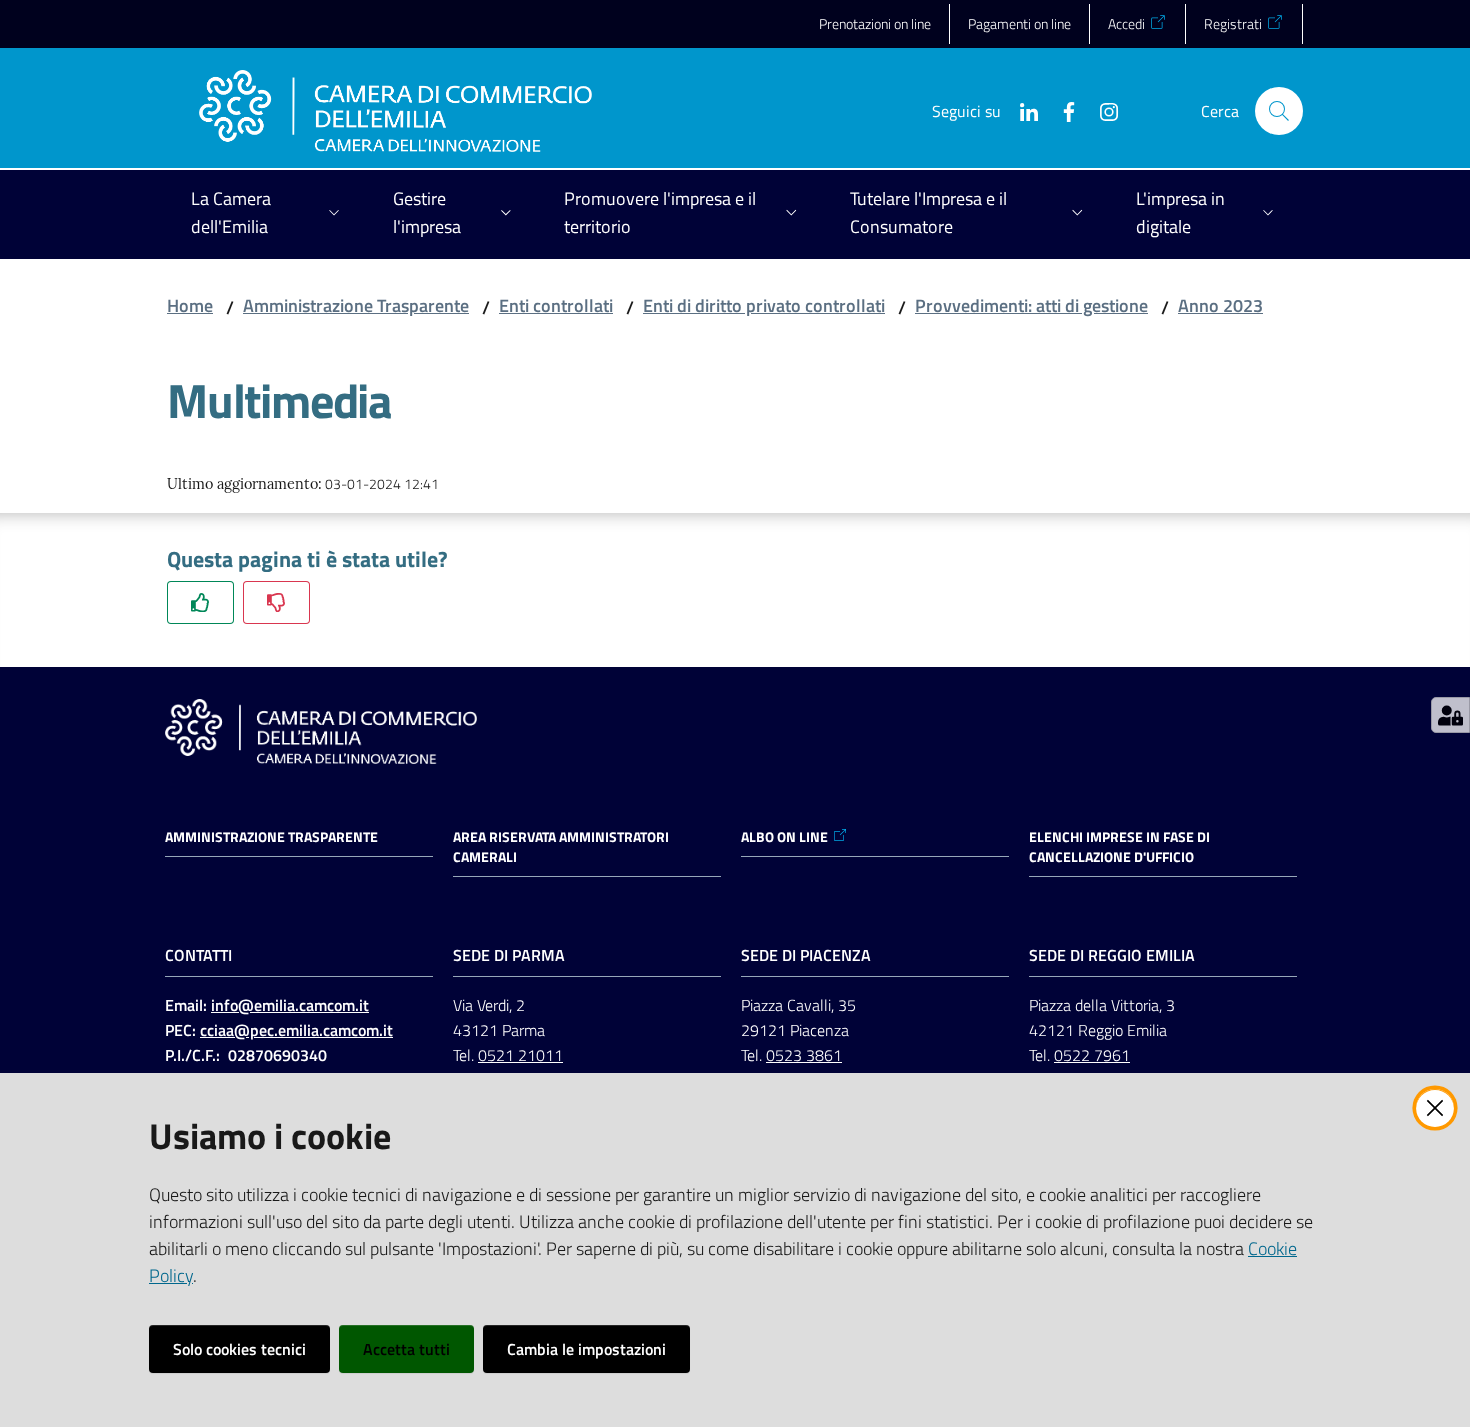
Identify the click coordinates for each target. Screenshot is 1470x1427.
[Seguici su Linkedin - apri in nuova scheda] (1021, 110)
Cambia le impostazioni (586, 1349)
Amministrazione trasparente (271, 837)
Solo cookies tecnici (239, 1349)
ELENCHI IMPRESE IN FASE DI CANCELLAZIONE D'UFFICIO (1119, 847)
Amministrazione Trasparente (356, 305)
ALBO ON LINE (784, 837)
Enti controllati (556, 305)
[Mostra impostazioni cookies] (1450, 715)
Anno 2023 (1220, 305)
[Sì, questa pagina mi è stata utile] (200, 602)
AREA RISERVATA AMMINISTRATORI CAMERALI (561, 847)
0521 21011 (520, 1055)
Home (190, 305)
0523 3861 (804, 1055)
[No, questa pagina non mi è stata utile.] (276, 602)
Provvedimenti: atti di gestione (1031, 305)
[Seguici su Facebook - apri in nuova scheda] (1061, 110)
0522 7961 (1092, 1055)
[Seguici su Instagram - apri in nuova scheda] (1101, 110)
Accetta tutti (406, 1349)
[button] (1279, 111)
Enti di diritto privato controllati (764, 305)
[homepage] (395, 111)
